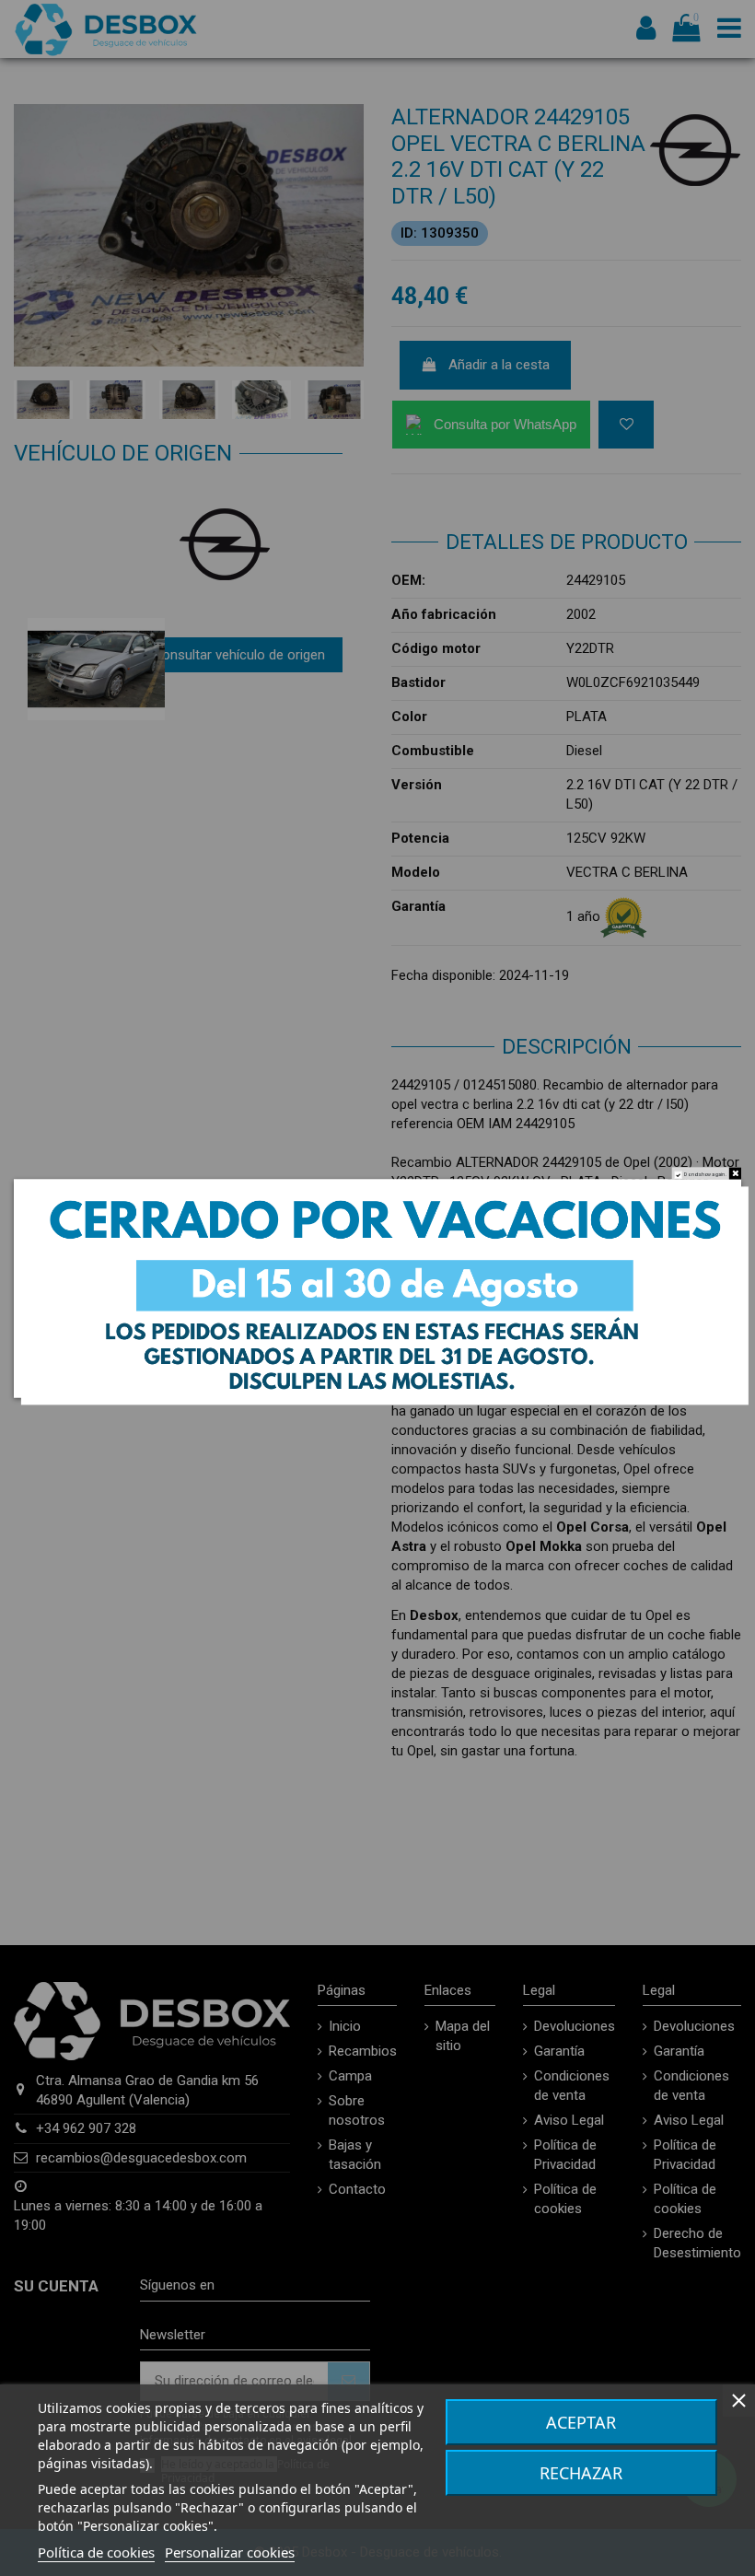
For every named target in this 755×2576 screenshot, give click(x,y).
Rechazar (581, 2473)
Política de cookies (96, 2552)
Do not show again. (705, 1174)
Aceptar (581, 2422)
